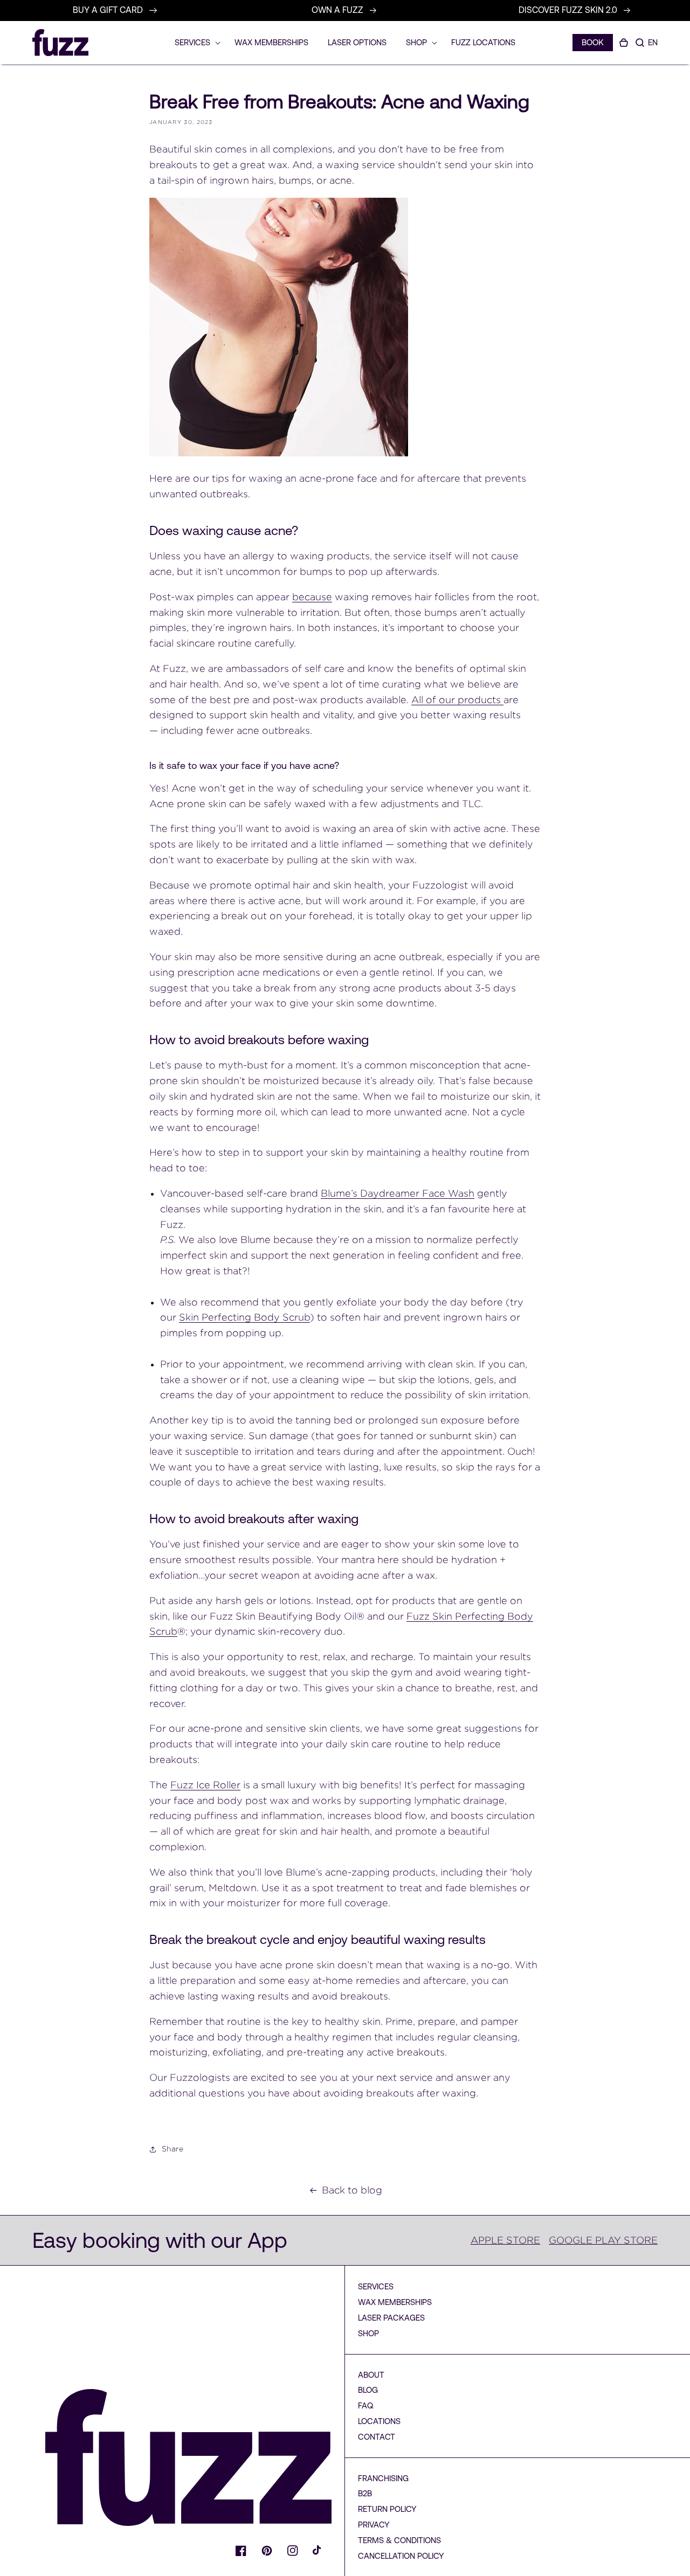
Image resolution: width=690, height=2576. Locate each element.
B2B (365, 2493)
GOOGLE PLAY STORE (603, 2240)
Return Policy (387, 2509)
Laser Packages (391, 2318)
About (371, 2375)
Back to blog (352, 2190)
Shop (368, 2333)
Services (376, 2286)
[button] (640, 43)
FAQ (365, 2405)
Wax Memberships (395, 2302)
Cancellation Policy (401, 2556)
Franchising (383, 2478)
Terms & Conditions (399, 2540)
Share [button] (172, 2149)
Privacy (374, 2525)
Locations (379, 2421)
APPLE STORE (505, 2240)
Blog (368, 2390)
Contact (377, 2437)
